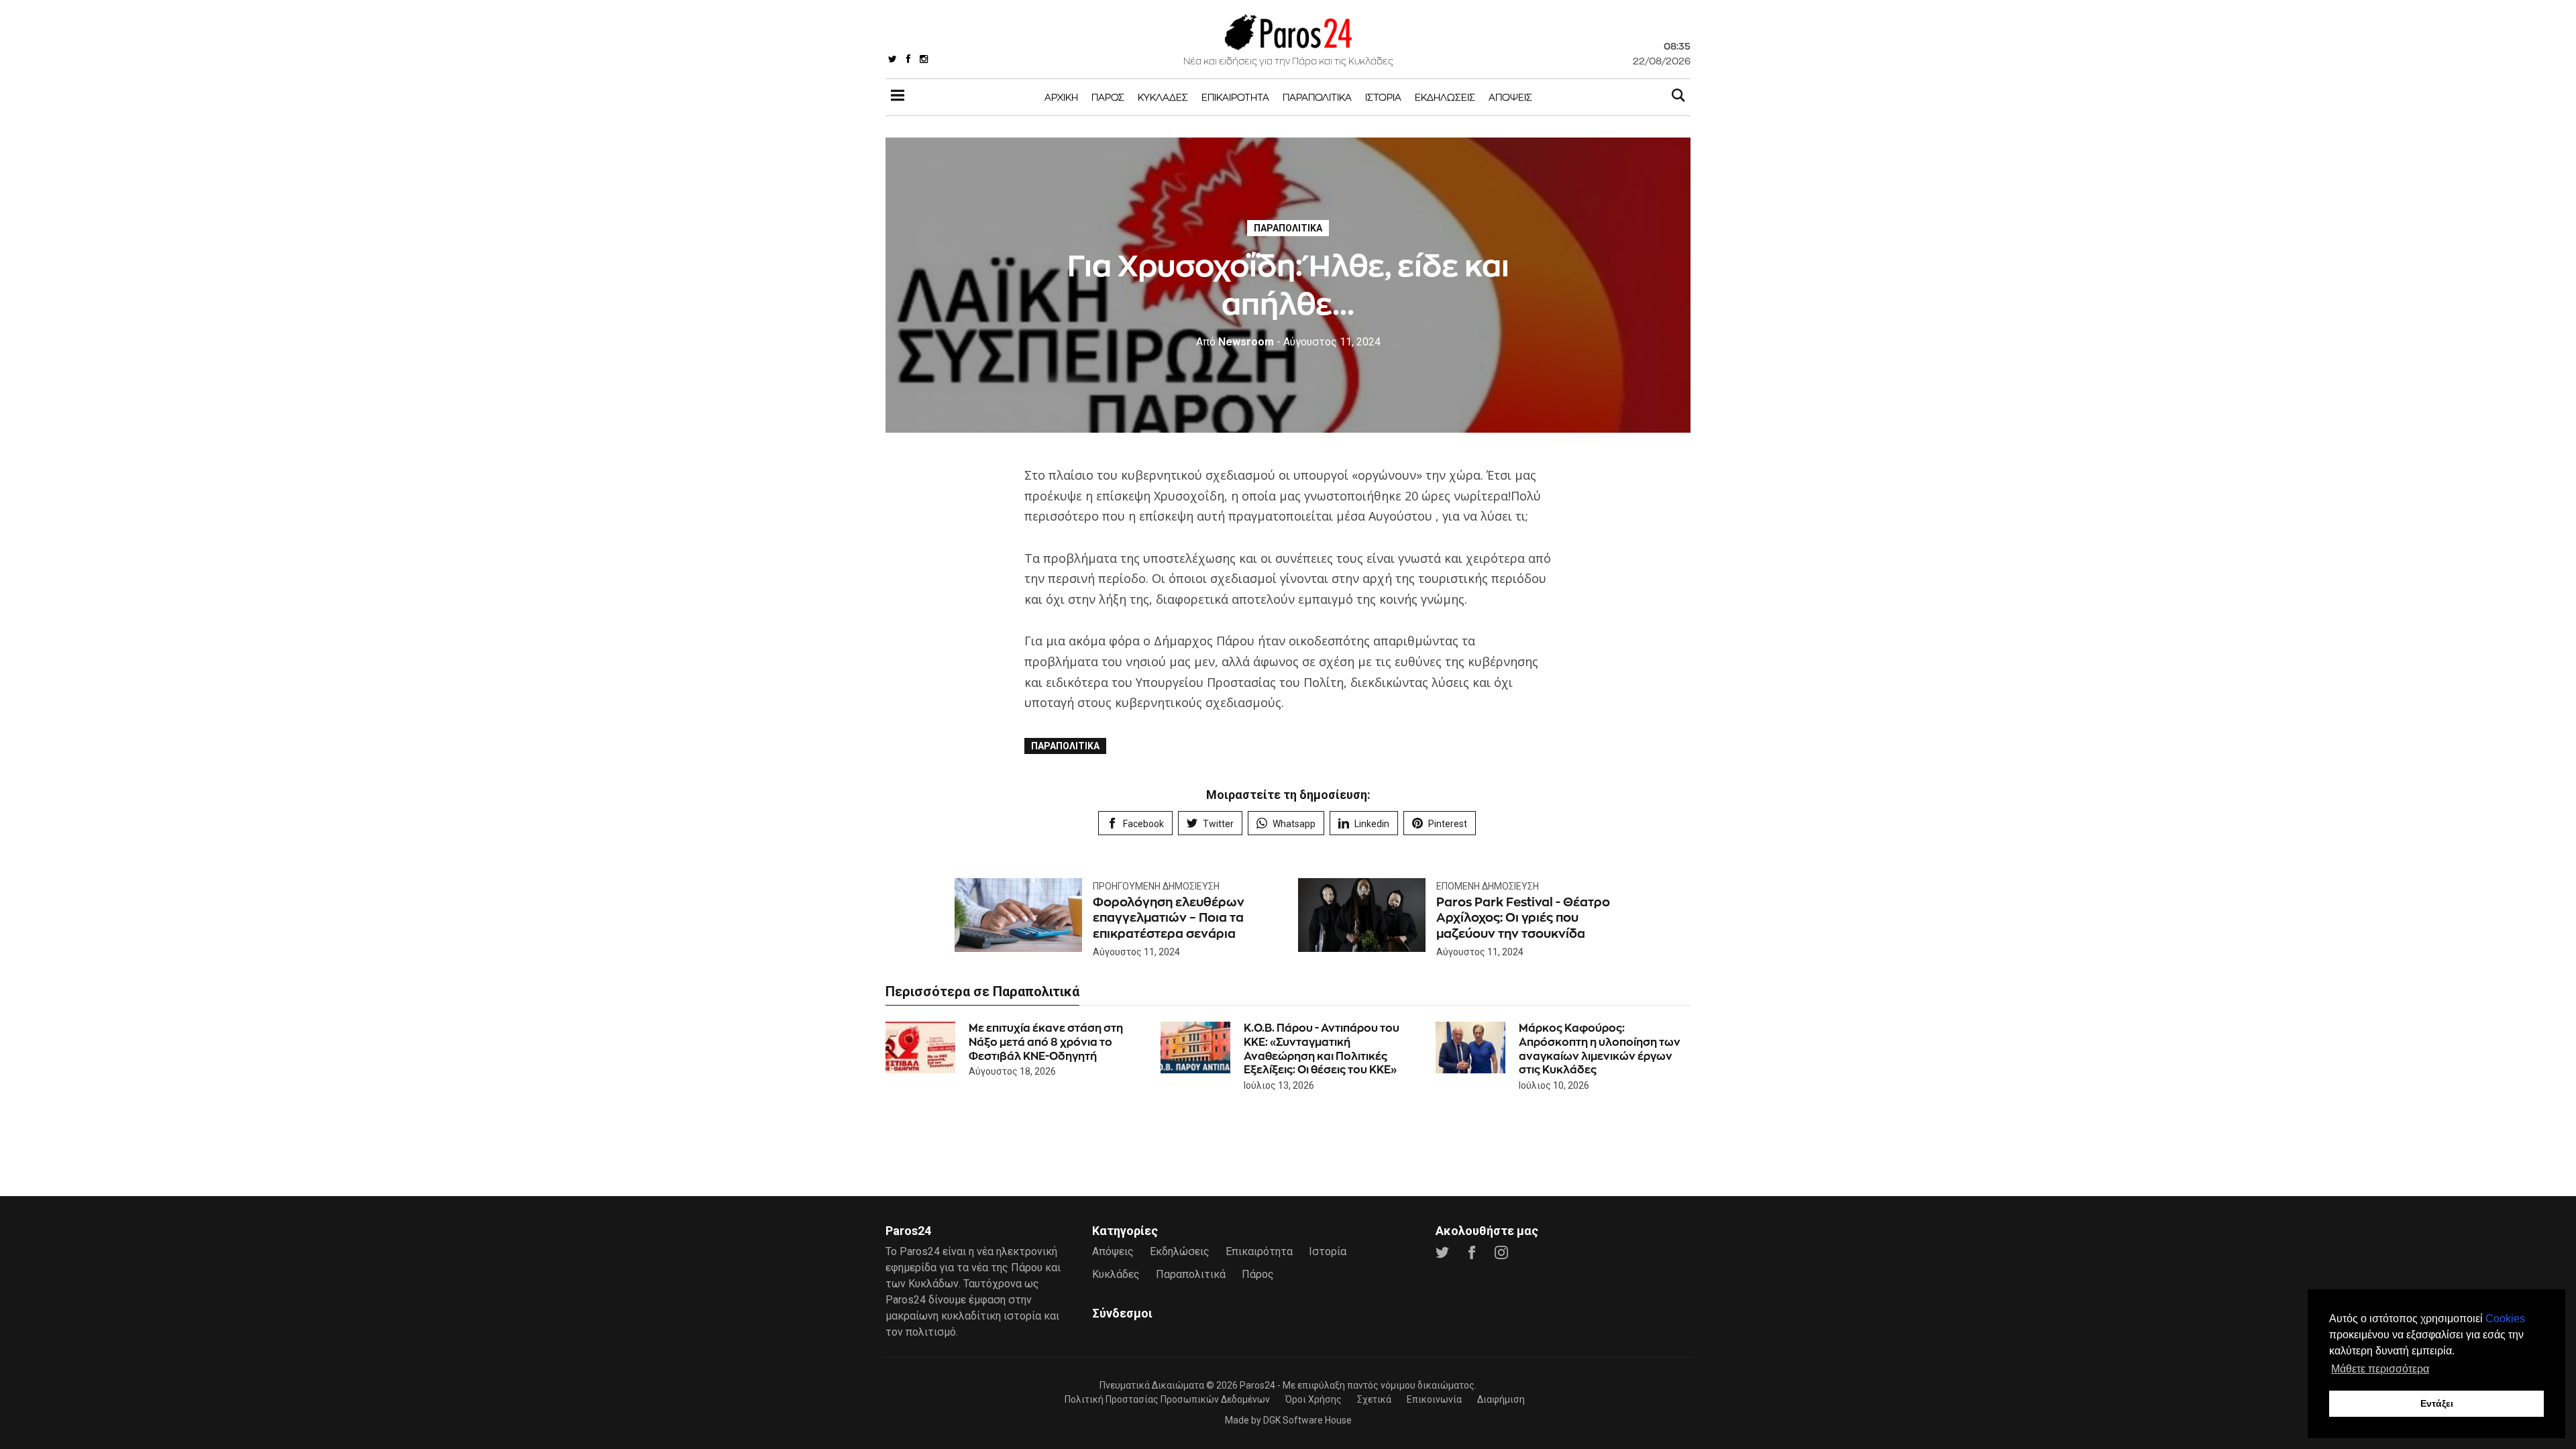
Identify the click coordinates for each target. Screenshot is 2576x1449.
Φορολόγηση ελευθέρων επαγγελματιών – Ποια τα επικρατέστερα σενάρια (1169, 918)
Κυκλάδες (1163, 97)
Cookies (2505, 1319)
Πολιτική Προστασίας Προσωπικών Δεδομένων (1167, 1399)
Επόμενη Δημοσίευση (1488, 886)
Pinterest (1448, 824)
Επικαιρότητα (1235, 97)
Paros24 (1257, 1385)
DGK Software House (1307, 1420)
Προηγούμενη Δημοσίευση (1156, 886)
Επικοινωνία (1434, 1399)
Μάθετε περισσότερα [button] (2380, 1369)
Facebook (1143, 824)
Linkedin (1372, 824)
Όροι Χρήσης (1313, 1399)
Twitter (1218, 824)
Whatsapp (1294, 824)
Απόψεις (1510, 97)
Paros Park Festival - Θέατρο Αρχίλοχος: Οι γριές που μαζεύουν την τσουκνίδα (1523, 918)
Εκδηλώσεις (1445, 97)
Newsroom (1235, 342)
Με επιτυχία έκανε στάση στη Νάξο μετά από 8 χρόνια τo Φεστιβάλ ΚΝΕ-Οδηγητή (1046, 1042)
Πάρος (1108, 97)
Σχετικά (1374, 1399)
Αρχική (1061, 97)
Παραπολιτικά (1317, 97)
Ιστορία (1383, 97)
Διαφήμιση (1501, 1399)
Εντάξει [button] (2437, 1403)
